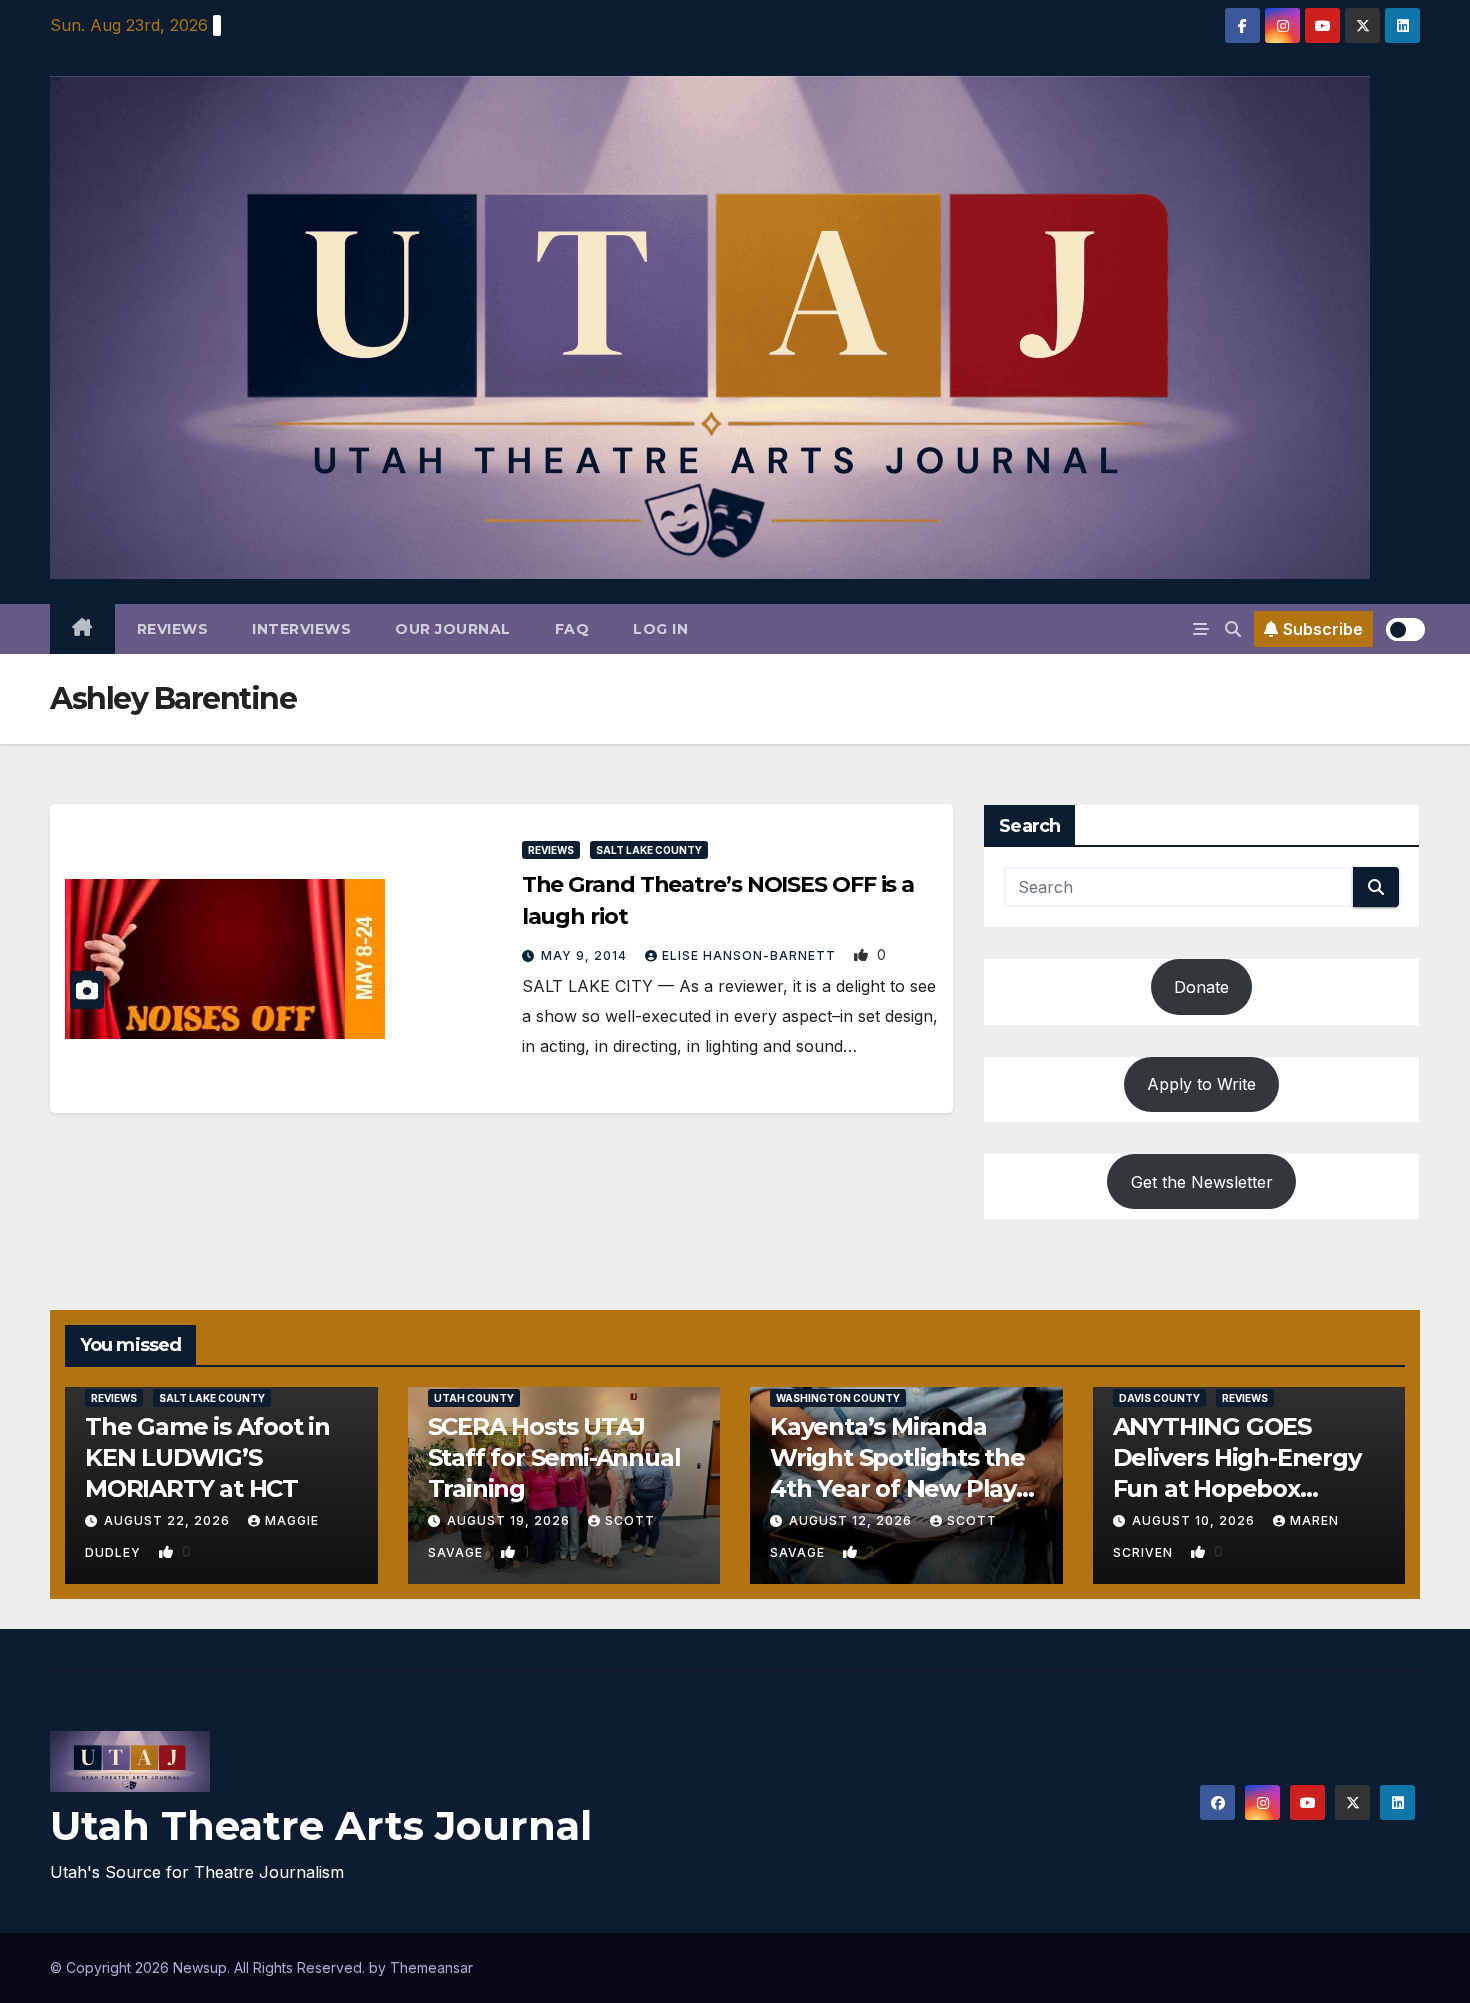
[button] (1233, 629)
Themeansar (431, 1967)
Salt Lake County (649, 850)
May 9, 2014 (586, 955)
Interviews (301, 629)
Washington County (838, 1398)
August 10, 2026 (1195, 1520)
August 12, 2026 (852, 1520)
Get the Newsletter (1202, 1182)
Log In (660, 629)
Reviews (173, 629)
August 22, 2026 (169, 1520)
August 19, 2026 (510, 1520)
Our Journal (453, 629)
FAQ (572, 629)
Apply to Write (1201, 1084)
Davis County (1159, 1398)
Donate (1201, 987)
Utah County (474, 1398)
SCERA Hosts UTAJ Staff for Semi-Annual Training (554, 1457)
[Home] (82, 629)
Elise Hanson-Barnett (751, 955)
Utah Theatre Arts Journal (321, 1825)
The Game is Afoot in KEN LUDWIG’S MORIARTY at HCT (207, 1457)
